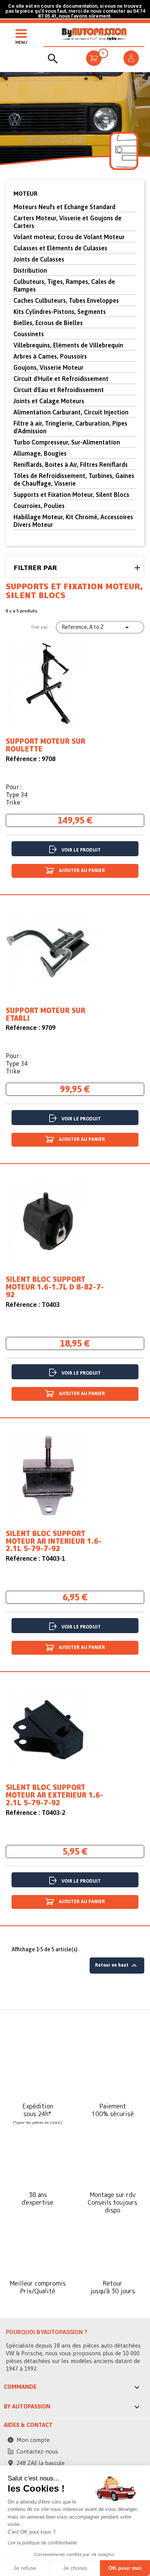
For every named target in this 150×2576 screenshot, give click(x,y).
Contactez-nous (37, 2451)
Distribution (30, 270)
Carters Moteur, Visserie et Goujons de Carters (67, 222)
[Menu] (19, 33)
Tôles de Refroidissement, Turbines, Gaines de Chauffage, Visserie (74, 480)
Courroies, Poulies (39, 506)
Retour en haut (117, 1966)
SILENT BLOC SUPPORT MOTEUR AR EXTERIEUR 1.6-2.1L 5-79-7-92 (54, 1795)
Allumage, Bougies (40, 453)
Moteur (25, 194)
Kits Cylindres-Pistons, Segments (60, 312)
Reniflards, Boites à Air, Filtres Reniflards (71, 465)
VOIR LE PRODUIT (81, 850)
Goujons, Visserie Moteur (48, 367)
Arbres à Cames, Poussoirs (50, 356)
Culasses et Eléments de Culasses (60, 248)
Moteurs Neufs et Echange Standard (64, 207)
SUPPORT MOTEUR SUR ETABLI (46, 1015)
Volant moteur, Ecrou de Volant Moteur (69, 237)
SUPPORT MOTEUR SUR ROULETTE (46, 745)
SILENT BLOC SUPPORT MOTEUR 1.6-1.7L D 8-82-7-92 (55, 1287)
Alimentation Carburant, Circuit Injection (71, 412)
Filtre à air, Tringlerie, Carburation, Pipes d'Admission (70, 427)
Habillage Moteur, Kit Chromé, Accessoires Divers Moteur (73, 521)
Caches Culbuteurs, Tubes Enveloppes (66, 300)
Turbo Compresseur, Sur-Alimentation (67, 442)
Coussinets (29, 334)
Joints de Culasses (39, 259)
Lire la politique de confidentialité (42, 2543)
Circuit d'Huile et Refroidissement (61, 379)
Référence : (23, 759)
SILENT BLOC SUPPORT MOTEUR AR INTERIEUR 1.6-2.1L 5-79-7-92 (54, 1541)
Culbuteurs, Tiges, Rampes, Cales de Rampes (64, 285)
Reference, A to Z (96, 627)
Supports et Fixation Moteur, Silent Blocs (71, 495)
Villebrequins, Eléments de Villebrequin (68, 345)
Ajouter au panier (81, 870)
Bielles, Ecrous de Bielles (48, 323)
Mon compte (33, 2440)
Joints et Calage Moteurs (49, 401)
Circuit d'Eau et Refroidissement (59, 390)
